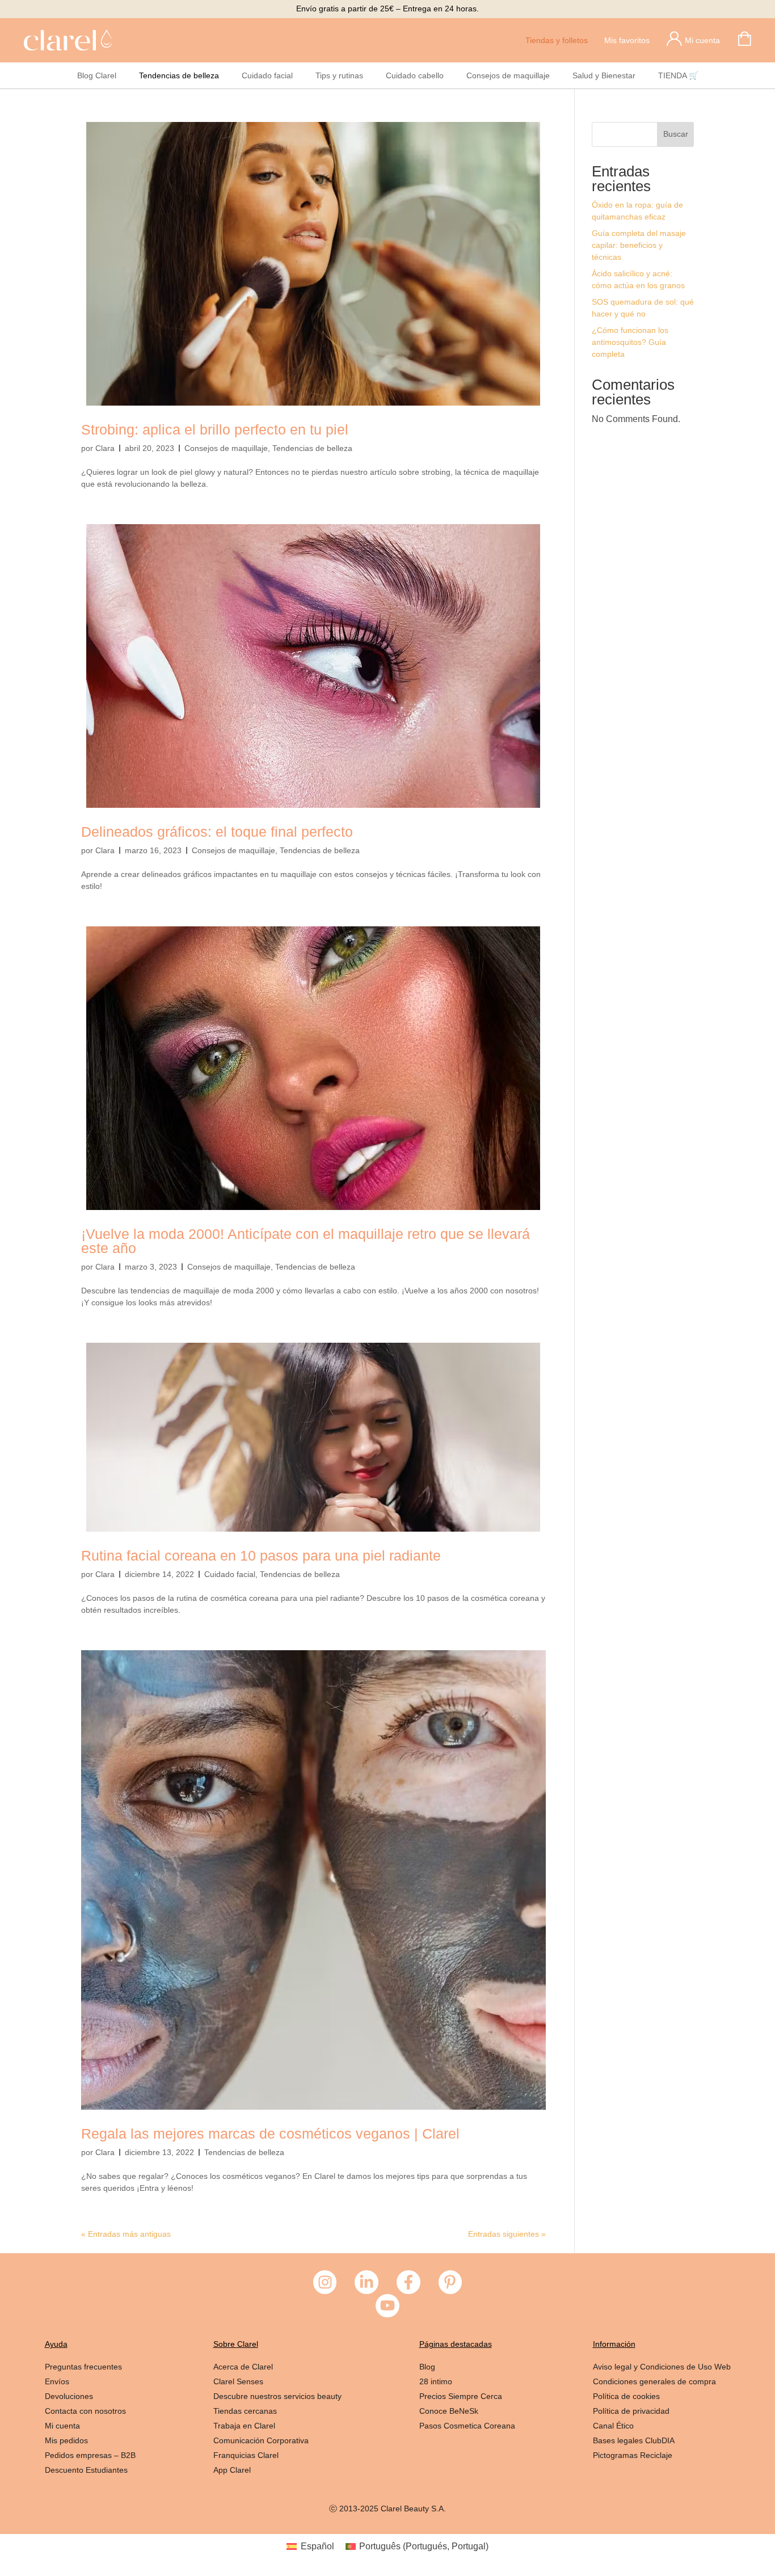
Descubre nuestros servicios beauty (277, 2396)
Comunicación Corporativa (261, 2440)
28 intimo (436, 2381)
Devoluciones (69, 2396)
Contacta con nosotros (85, 2411)
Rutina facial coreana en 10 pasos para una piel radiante (261, 1555)
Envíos (57, 2381)
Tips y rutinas (339, 75)
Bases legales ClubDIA (634, 2440)
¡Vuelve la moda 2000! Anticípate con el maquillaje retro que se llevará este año (306, 1241)
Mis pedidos (66, 2440)
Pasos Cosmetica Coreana (467, 2426)
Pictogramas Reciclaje (633, 2455)
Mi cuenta (62, 2426)
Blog (427, 2367)
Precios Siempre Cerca (461, 2396)
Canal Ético (613, 2426)
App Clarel (232, 2470)
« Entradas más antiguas (126, 2234)
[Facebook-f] (408, 2282)
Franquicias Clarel (246, 2455)
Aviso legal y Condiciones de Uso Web (662, 2367)
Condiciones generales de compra (654, 2381)
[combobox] (625, 134)
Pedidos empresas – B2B (90, 2455)
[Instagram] (325, 2282)
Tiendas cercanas (245, 2411)
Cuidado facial (267, 75)
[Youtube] (387, 2306)
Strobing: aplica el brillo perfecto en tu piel (215, 429)
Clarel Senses (238, 2381)
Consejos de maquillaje (508, 75)
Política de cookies (626, 2396)
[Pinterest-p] (450, 2282)
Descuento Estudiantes (86, 2470)
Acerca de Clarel (243, 2367)
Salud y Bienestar (604, 75)
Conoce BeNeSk (450, 2411)
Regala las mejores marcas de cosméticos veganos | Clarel (270, 2134)
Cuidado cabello (415, 75)
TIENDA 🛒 (678, 75)
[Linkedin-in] (367, 2282)
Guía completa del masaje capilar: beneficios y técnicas (639, 245)
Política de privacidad (631, 2411)
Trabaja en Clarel (244, 2426)
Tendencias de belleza (179, 75)
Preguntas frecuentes (83, 2367)
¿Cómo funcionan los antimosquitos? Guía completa (630, 342)
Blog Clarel (97, 75)
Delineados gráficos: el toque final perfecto (217, 832)
